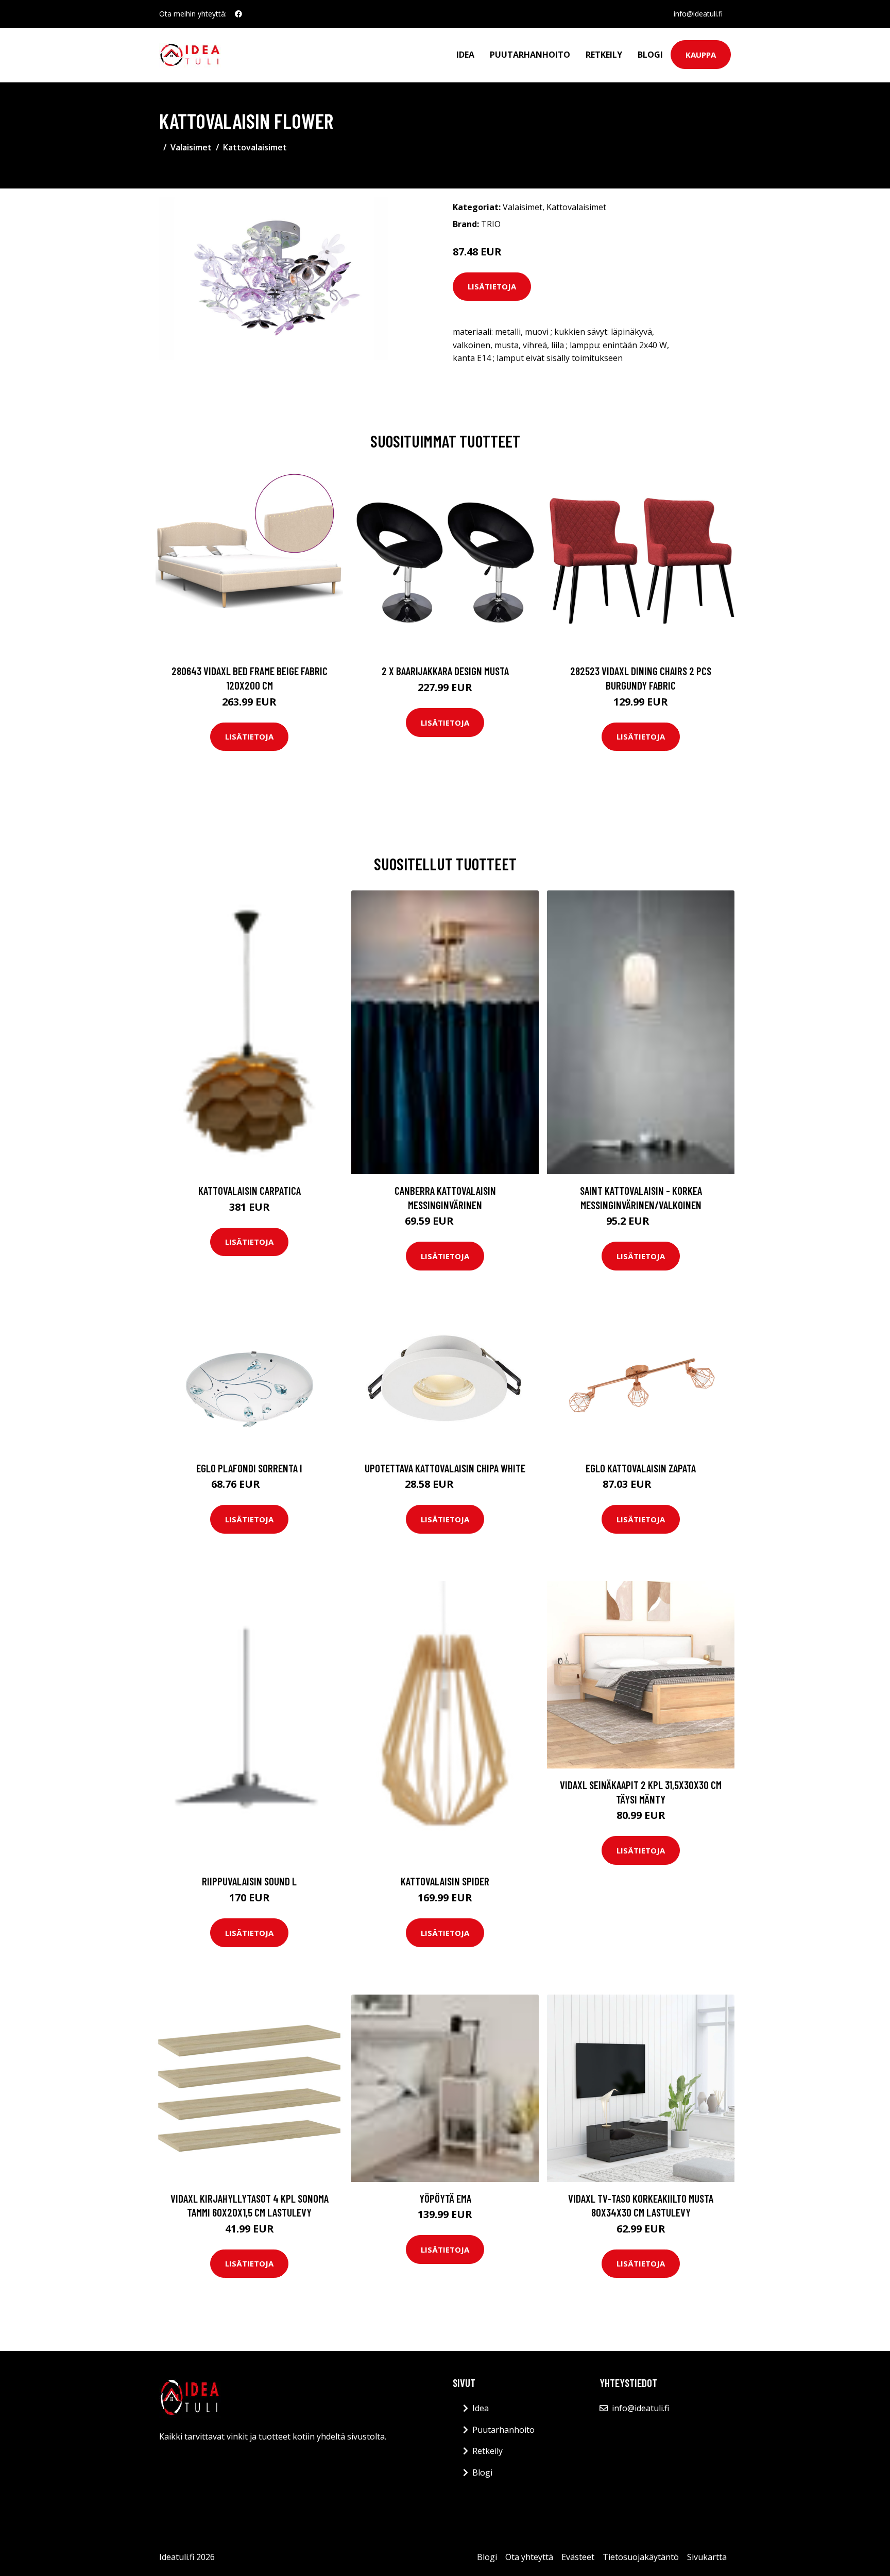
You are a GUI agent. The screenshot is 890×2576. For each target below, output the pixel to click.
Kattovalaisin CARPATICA (250, 1190)
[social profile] (238, 14)
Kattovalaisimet (255, 147)
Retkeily (604, 55)
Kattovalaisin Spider (445, 1881)
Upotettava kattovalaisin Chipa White (445, 1468)
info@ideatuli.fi (698, 14)
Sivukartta (707, 2557)
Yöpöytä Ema (445, 2198)
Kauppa (701, 55)
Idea (465, 55)
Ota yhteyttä (529, 2557)
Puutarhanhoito (530, 55)
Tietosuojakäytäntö (641, 2557)
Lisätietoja (492, 286)
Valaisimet (191, 147)
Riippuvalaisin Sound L (249, 1881)
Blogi (650, 55)
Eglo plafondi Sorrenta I (249, 1468)
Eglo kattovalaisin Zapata (641, 1468)
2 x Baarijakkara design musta (445, 671)
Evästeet (578, 2557)
